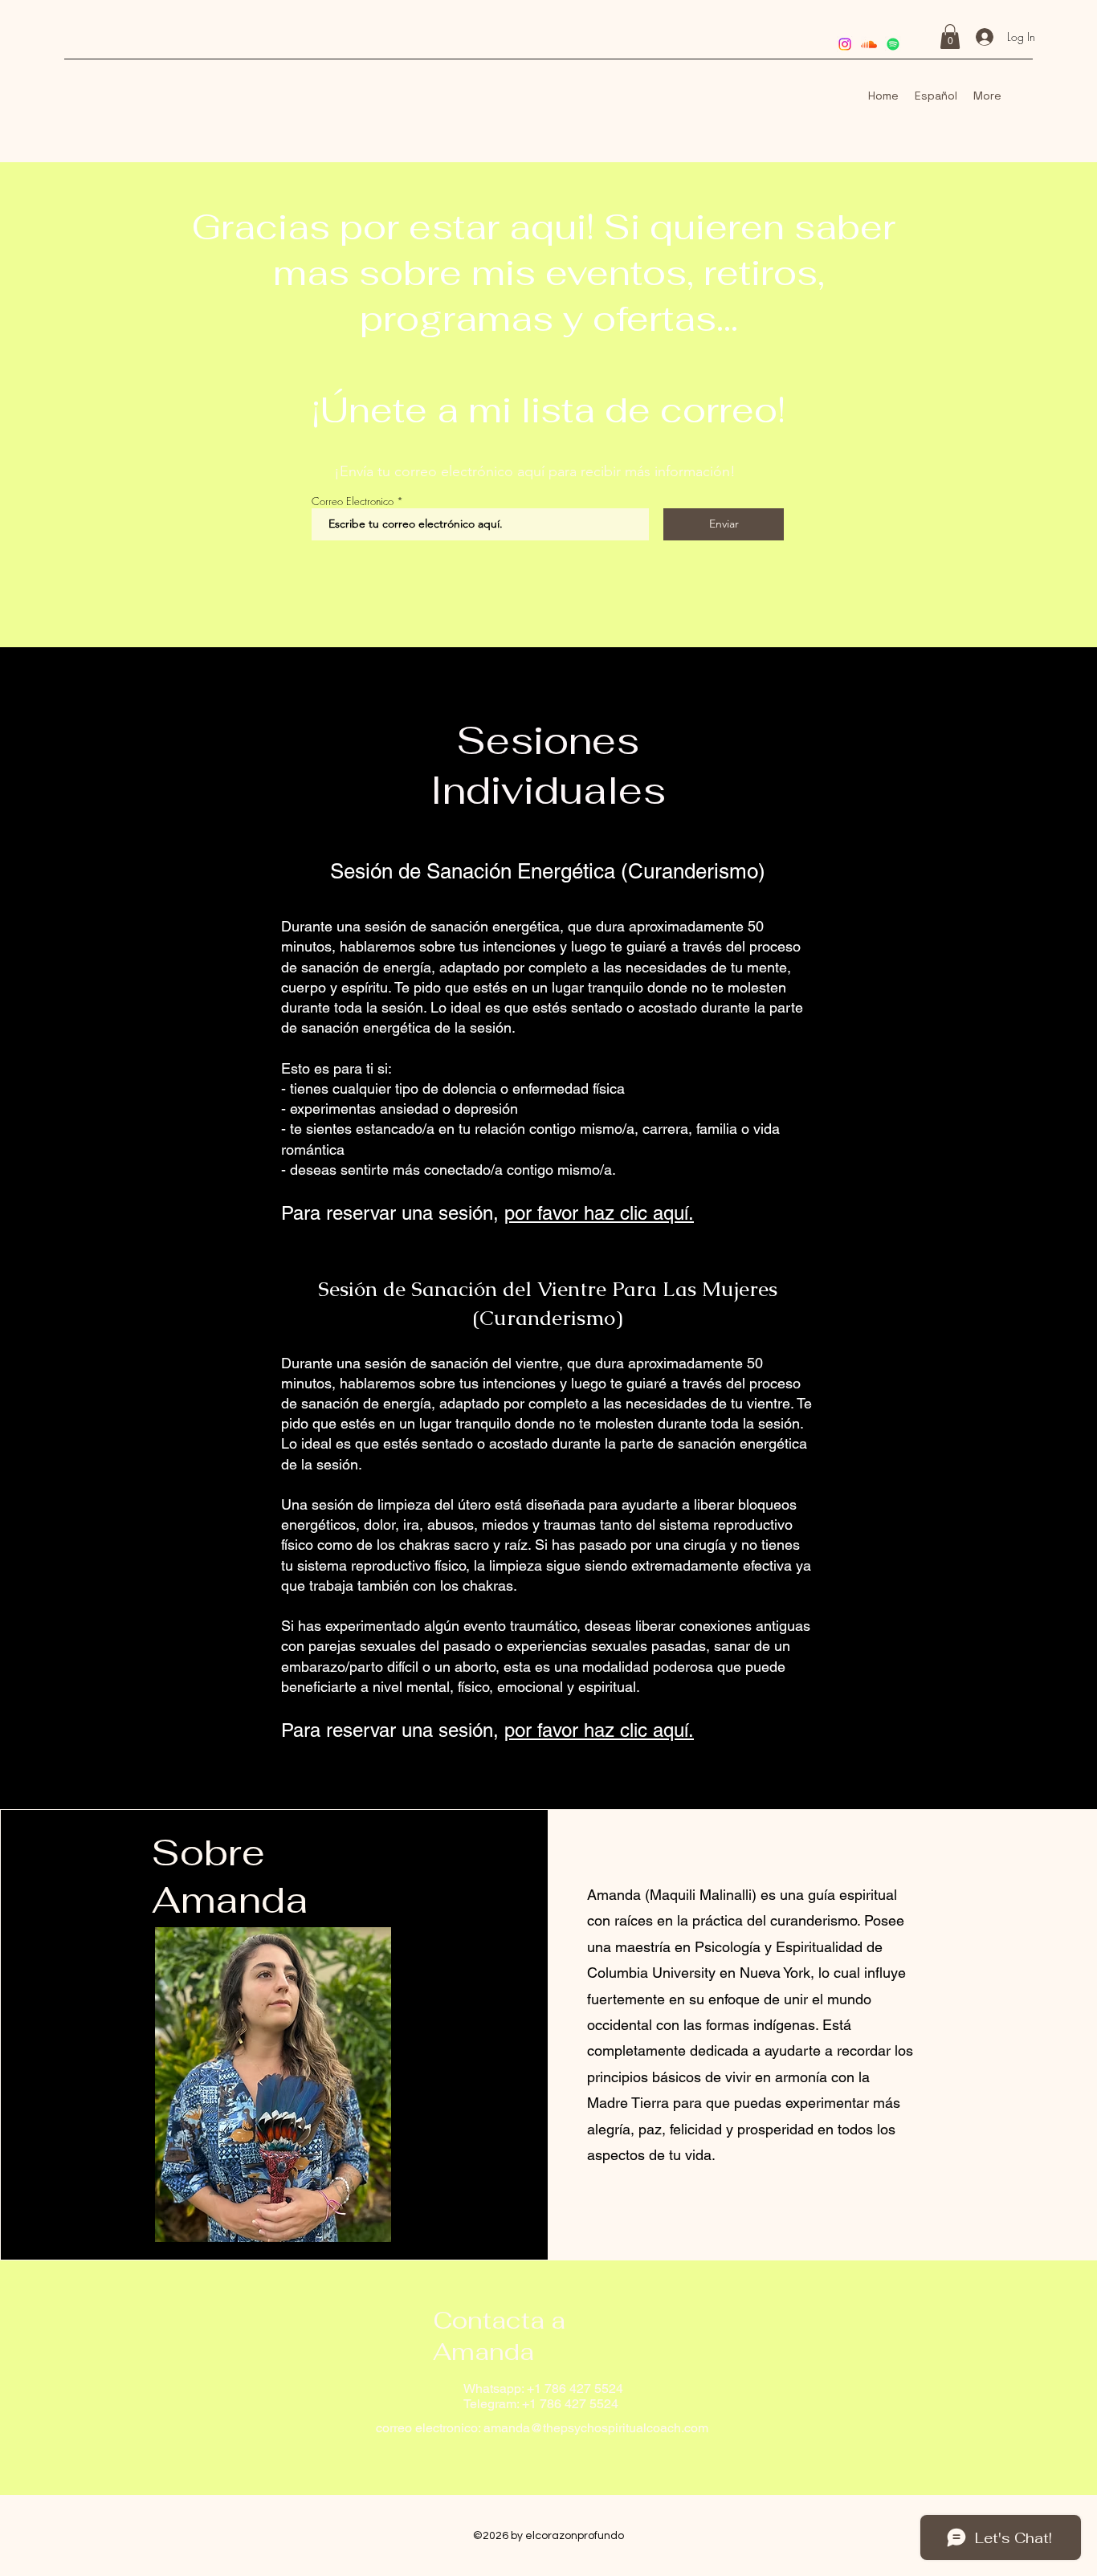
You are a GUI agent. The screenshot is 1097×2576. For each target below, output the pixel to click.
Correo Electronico (353, 501)
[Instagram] (845, 44)
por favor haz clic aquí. (599, 1213)
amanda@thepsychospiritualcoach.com (596, 2428)
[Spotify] (893, 44)
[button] (950, 37)
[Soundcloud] (869, 44)
